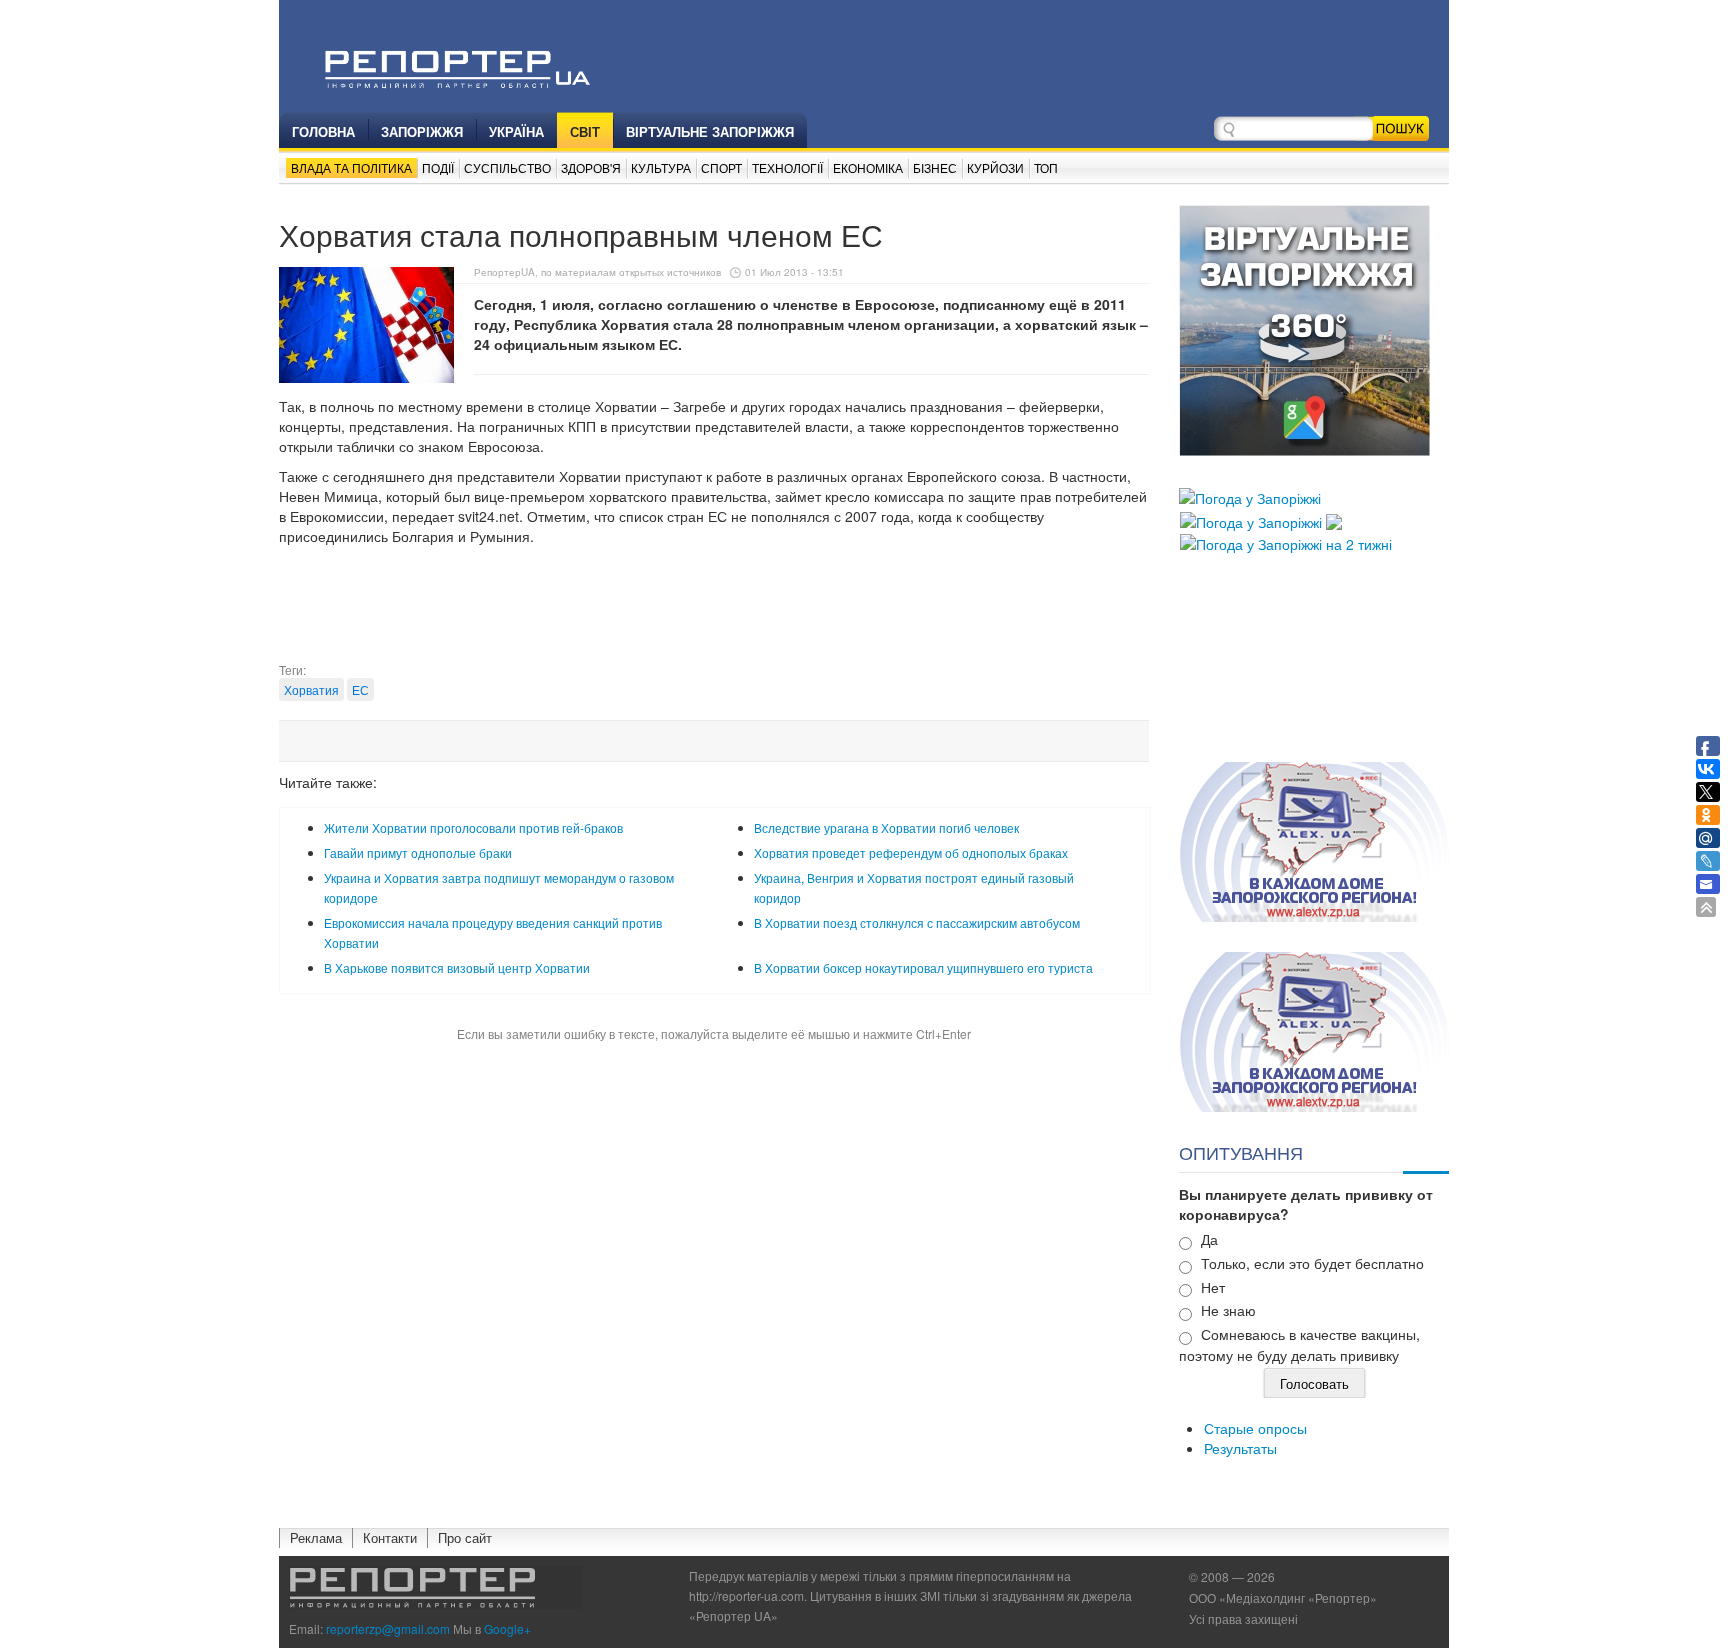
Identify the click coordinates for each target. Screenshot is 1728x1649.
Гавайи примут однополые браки (418, 852)
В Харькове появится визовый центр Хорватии (457, 967)
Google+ (507, 1628)
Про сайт (465, 1537)
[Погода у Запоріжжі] (1250, 496)
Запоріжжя (422, 131)
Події (438, 167)
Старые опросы (1255, 1428)
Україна (516, 131)
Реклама (316, 1537)
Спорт (721, 167)
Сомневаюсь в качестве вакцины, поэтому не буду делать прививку (1299, 1344)
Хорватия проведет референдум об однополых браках (911, 852)
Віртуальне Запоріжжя (710, 131)
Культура (661, 167)
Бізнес (935, 167)
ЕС (360, 689)
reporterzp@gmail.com (388, 1628)
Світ (585, 131)
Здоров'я (591, 167)
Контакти (390, 1537)
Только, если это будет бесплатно (1312, 1263)
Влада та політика (351, 167)
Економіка (868, 167)
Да (1209, 1239)
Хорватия (311, 689)
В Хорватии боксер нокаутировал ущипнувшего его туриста (923, 967)
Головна (323, 131)
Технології (787, 167)
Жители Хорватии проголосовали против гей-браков (473, 827)
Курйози (995, 167)
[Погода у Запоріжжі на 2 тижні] (1286, 542)
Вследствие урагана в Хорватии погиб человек (886, 827)
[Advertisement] (714, 611)
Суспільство (507, 167)
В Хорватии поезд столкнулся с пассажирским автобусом (917, 922)
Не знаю (1228, 1310)
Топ (1046, 167)
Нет (1213, 1287)
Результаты (1240, 1448)
